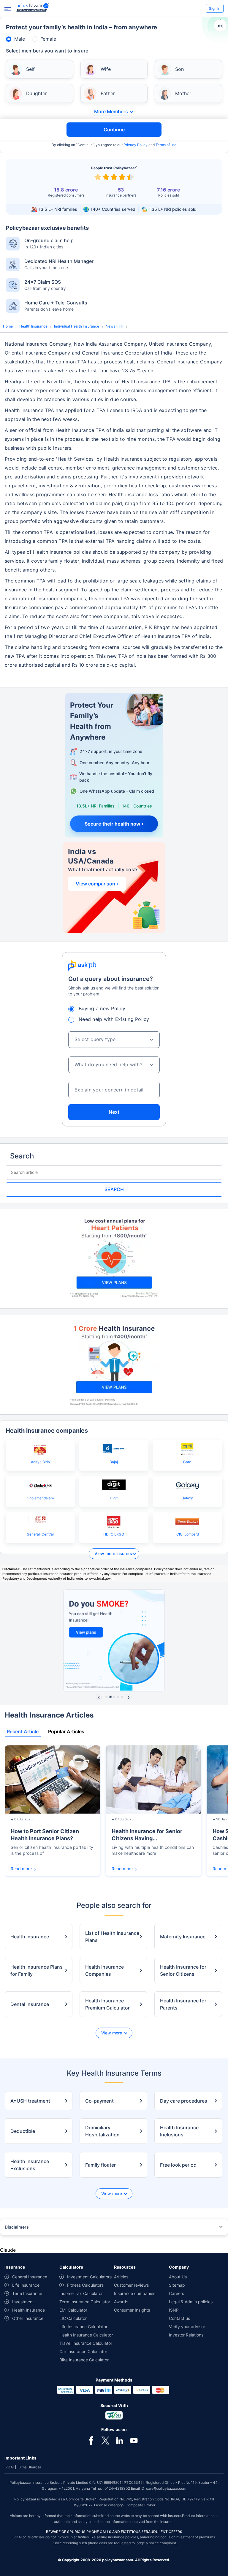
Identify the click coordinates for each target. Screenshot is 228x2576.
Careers (176, 2293)
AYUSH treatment (30, 2101)
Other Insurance (28, 2318)
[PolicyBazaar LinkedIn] (120, 2441)
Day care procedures (184, 2101)
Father (108, 93)
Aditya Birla (40, 1462)
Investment (23, 2302)
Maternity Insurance (183, 1937)
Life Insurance (26, 2285)
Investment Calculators (89, 2277)
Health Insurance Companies (104, 1970)
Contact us (179, 2318)
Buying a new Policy (102, 1008)
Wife (106, 69)
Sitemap (177, 2285)
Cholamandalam (40, 1498)
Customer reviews (131, 2285)
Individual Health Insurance (77, 326)
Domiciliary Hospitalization (102, 2131)
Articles (121, 2277)
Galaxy (187, 1498)
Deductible (23, 2131)
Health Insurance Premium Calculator (107, 2004)
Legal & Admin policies (191, 2302)
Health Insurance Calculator (86, 2335)
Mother (183, 93)
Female (48, 39)
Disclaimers (17, 2227)
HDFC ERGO (114, 1534)
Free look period (178, 2165)
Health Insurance (33, 326)
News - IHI (114, 326)
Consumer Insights (132, 2310)
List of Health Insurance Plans (112, 1937)
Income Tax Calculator (81, 2293)
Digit (114, 1498)
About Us (178, 2277)
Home (8, 326)
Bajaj (114, 1462)
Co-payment (99, 2101)
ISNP (174, 2310)
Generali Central (40, 1534)
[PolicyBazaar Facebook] (91, 2441)
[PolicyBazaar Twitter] (105, 2441)
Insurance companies (135, 2293)
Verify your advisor (187, 2327)
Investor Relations (186, 2335)
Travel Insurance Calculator (86, 2343)
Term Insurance (27, 2293)
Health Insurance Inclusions (179, 2131)
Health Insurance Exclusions (30, 2165)
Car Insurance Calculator (83, 2351)
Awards (121, 2302)
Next (114, 1112)
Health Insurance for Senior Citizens (183, 1970)
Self (30, 69)
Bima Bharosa (30, 2467)
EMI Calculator (73, 2310)
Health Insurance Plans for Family (37, 1970)
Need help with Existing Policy (114, 1019)
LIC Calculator (73, 2318)
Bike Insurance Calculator (84, 2360)
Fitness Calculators (85, 2285)
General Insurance (30, 2277)
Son (179, 69)
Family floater (100, 2165)
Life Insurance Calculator (83, 2327)
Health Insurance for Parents (183, 2004)
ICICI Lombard (187, 1534)
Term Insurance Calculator (85, 2302)
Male (20, 39)
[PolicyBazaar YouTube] (134, 2441)
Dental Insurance (30, 2004)
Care (187, 1462)
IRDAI (9, 2467)
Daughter (37, 93)
